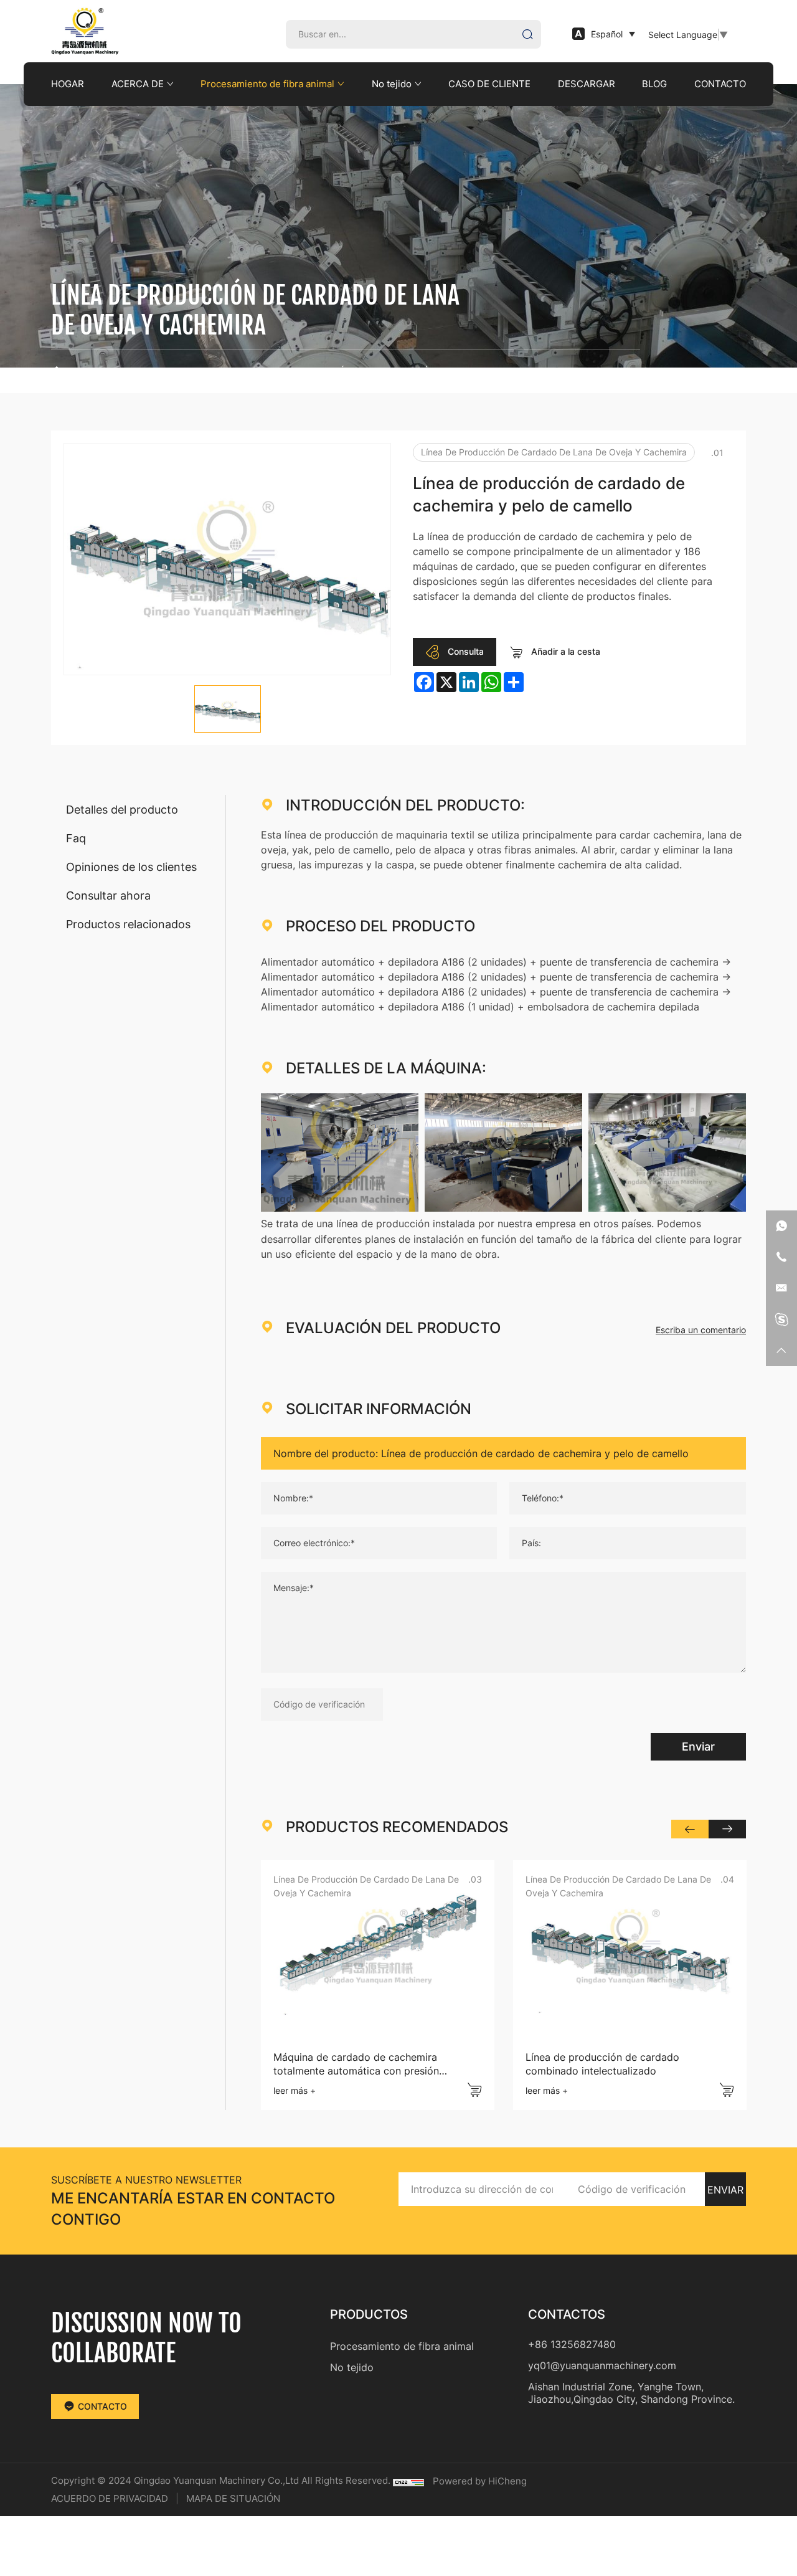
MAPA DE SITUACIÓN (233, 2498)
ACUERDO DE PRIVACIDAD (110, 2498)
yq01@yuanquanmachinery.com (602, 2365)
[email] (781, 1288)
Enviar (698, 1746)
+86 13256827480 (572, 2344)
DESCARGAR (587, 84)
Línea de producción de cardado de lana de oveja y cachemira (488, 371)
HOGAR (68, 84)
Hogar (84, 371)
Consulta (465, 651)
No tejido (392, 84)
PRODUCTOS (137, 371)
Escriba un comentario (701, 1330)
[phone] (781, 1257)
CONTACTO (720, 84)
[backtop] (781, 1351)
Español (607, 34)
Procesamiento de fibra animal (267, 84)
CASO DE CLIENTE (489, 84)
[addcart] (474, 2090)
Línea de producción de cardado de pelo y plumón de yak (610, 2064)
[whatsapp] (781, 1226)
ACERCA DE (138, 84)
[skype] (781, 1319)
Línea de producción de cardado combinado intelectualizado (350, 2064)
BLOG (654, 84)
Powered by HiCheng (480, 2481)
